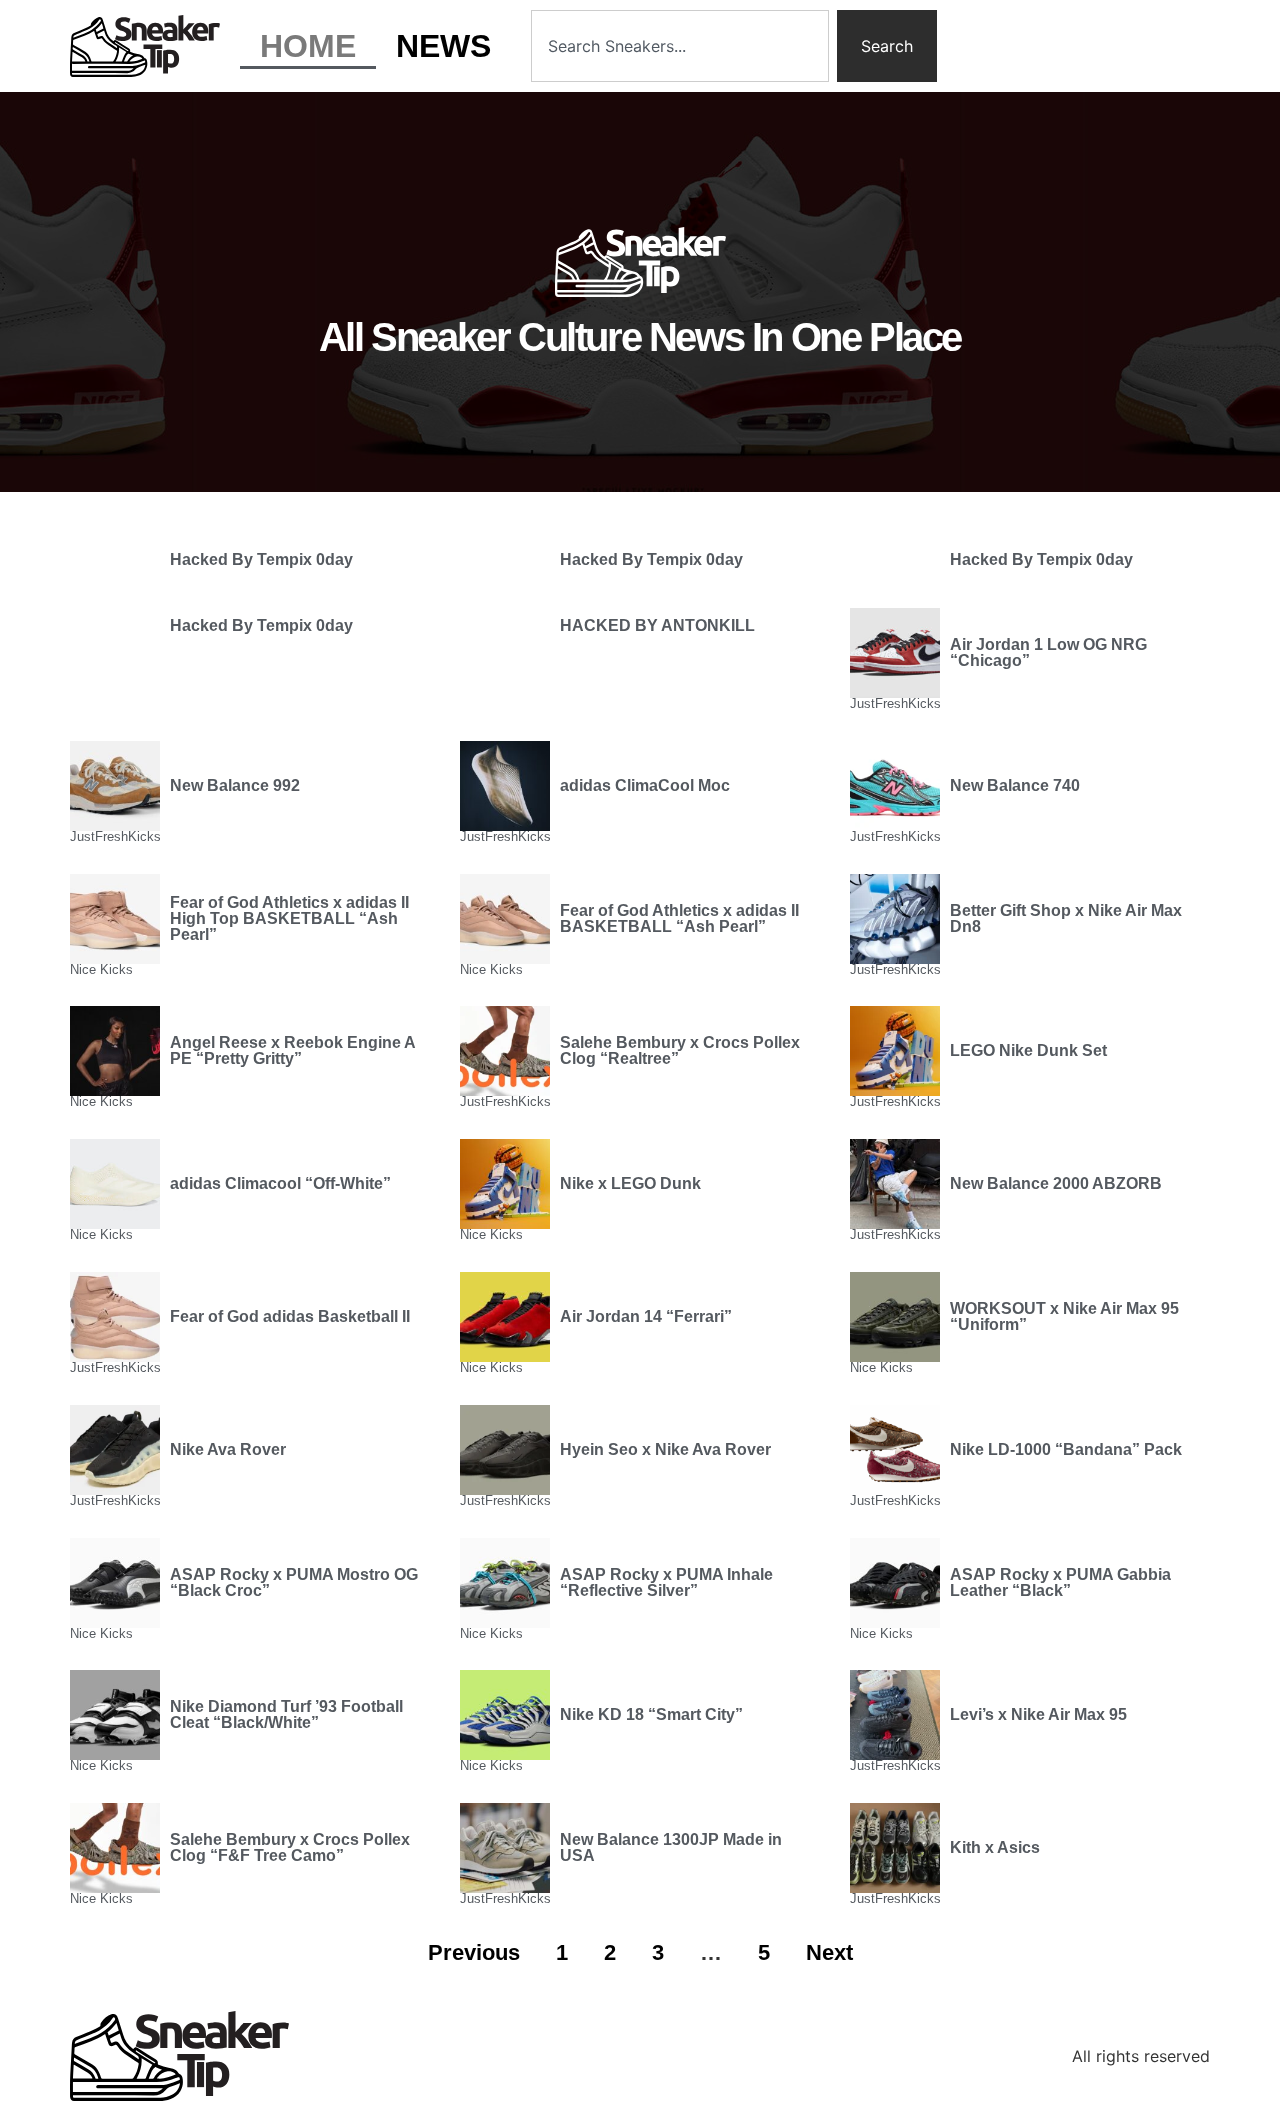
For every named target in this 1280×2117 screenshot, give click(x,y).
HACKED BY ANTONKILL (657, 625)
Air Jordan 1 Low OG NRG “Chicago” (1048, 652)
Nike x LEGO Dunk (630, 1183)
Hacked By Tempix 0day (261, 559)
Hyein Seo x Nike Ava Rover (665, 1449)
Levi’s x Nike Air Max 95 (1038, 1714)
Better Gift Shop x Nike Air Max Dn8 (1066, 918)
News (443, 46)
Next (829, 1952)
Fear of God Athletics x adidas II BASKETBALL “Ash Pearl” (679, 918)
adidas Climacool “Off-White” (280, 1183)
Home (308, 46)
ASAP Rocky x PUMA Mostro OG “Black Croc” (294, 1582)
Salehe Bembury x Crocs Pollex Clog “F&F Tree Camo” (290, 1847)
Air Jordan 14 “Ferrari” (646, 1316)
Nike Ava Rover (228, 1449)
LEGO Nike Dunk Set (1028, 1050)
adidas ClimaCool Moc (645, 785)
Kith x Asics (995, 1847)
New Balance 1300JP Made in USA (671, 1847)
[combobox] (680, 46)
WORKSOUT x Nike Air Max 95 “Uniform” (1064, 1316)
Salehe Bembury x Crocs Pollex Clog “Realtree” (680, 1050)
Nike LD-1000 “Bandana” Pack (1066, 1449)
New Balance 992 (235, 785)
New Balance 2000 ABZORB (1056, 1183)
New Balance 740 (1015, 785)
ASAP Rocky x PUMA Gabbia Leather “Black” (1060, 1582)
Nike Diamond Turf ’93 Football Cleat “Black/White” (286, 1714)
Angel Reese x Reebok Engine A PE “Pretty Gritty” (292, 1050)
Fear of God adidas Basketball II (290, 1316)
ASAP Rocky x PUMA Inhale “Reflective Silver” (666, 1582)
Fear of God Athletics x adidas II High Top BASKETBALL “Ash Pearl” (289, 918)
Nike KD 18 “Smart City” (651, 1714)
